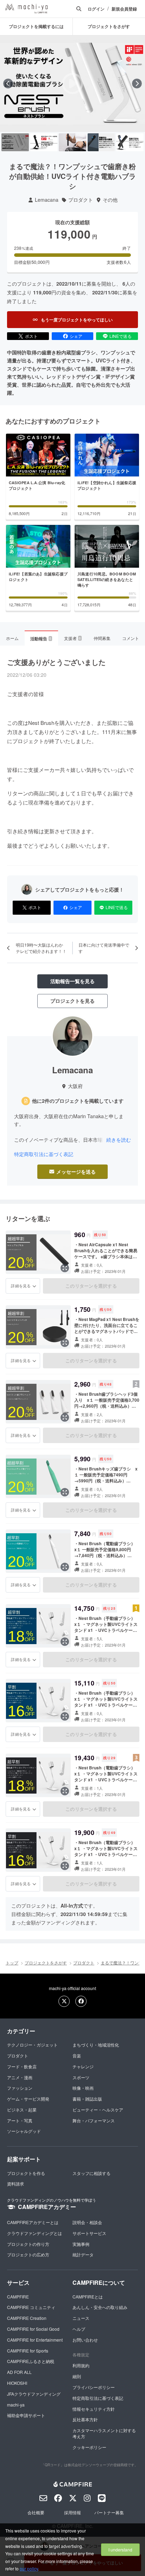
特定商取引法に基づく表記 (44, 1154)
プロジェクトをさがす (46, 1963)
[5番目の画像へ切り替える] (130, 142)
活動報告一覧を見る (72, 981)
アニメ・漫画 (20, 2077)
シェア (76, 336)
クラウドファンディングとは (34, 2233)
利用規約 (81, 2365)
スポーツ (81, 2077)
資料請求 (15, 2184)
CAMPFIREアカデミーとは (33, 2222)
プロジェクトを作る (26, 2173)
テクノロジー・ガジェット (32, 2045)
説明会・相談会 (87, 2222)
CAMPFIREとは (88, 2297)
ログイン (96, 9)
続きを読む (119, 1140)
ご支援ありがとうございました (56, 662)
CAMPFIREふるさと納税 (31, 2361)
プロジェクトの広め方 (28, 2254)
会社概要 (36, 2512)
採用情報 (72, 2512)
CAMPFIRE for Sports (28, 2351)
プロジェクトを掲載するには (36, 26)
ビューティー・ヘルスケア (98, 2110)
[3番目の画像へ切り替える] (72, 142)
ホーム (12, 638)
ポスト (31, 336)
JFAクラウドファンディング (34, 2394)
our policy (29, 2568)
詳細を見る (21, 1286)
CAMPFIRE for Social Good (33, 2329)
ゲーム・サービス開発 (28, 2099)
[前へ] (8, 84)
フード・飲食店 (22, 2066)
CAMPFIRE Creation (27, 2318)
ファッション (20, 2088)
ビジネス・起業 (22, 2110)
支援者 (72, 638)
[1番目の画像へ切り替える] (15, 142)
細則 (77, 2376)
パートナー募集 (109, 2512)
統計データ (83, 2254)
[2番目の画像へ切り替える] (44, 142)
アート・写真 (20, 2120)
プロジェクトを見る (72, 1001)
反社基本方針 (85, 2419)
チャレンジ (83, 2066)
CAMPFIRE (18, 2297)
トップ (12, 1963)
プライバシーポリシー (94, 2387)
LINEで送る (121, 336)
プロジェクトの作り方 (28, 2244)
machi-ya (16, 2405)
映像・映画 (83, 2088)
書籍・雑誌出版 (87, 2099)
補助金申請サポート (26, 2415)
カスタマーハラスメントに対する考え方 (104, 2433)
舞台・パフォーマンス (94, 2120)
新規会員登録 (124, 9)
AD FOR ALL (19, 2372)
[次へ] (137, 84)
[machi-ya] (26, 9)
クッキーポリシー (89, 2447)
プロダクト (81, 200)
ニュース (81, 2318)
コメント (131, 638)
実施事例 (81, 2244)
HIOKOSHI (17, 2383)
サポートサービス (89, 2233)
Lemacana (47, 200)
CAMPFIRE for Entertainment (35, 2340)
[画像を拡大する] (65, 1268)
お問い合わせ (85, 2340)
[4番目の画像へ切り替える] (101, 142)
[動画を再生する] (72, 84)
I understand (120, 2550)
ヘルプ (79, 2329)
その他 (110, 200)
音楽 (77, 2056)
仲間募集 (102, 638)
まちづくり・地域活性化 (96, 2045)
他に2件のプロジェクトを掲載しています (78, 1101)
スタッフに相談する (92, 2173)
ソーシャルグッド (24, 2131)
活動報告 (41, 639)
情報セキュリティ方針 (94, 2409)
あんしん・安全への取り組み (100, 2307)
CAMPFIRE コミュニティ (31, 2307)
